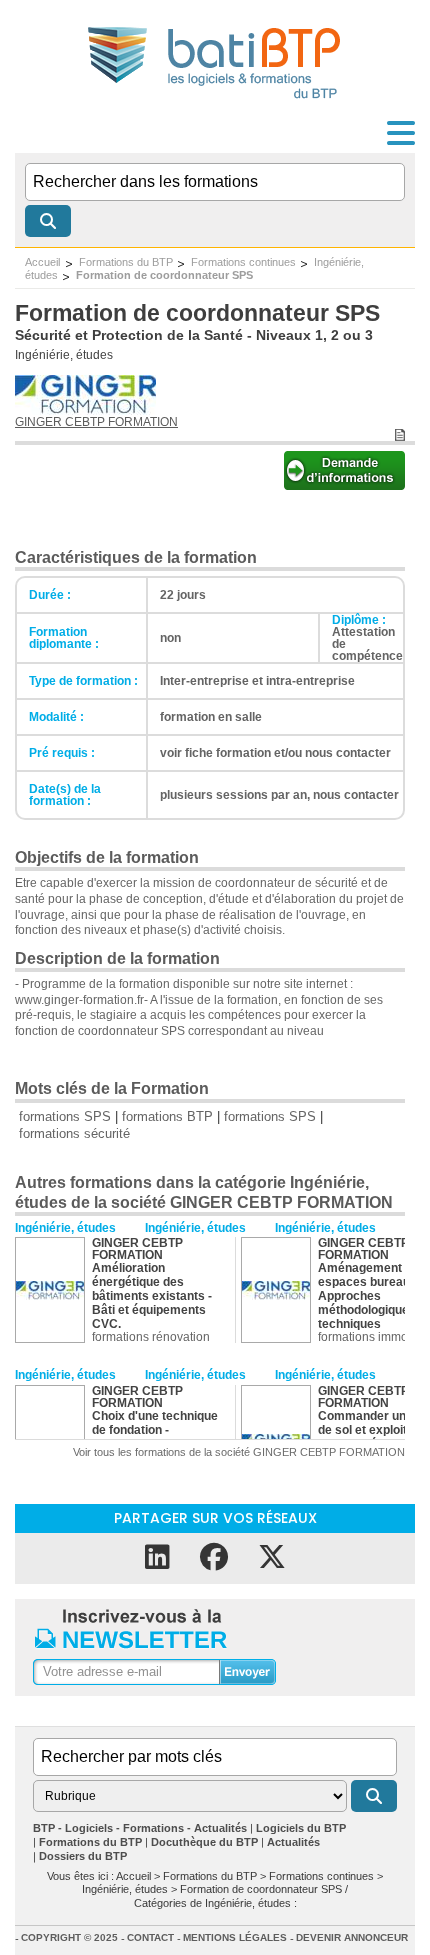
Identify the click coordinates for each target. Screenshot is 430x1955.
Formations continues (243, 262)
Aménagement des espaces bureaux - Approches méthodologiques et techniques (374, 1296)
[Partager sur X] (272, 1557)
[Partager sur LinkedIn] (157, 1557)
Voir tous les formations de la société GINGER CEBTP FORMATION (239, 1452)
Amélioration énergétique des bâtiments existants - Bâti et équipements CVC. (152, 1296)
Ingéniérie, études (64, 355)
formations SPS (65, 1116)
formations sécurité (74, 1133)
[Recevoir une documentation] (344, 484)
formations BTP (167, 1116)
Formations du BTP (126, 262)
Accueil (42, 262)
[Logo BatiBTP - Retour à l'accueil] (215, 101)
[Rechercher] (48, 221)
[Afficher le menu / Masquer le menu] (401, 133)
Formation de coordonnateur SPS (164, 275)
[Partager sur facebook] (214, 1557)
